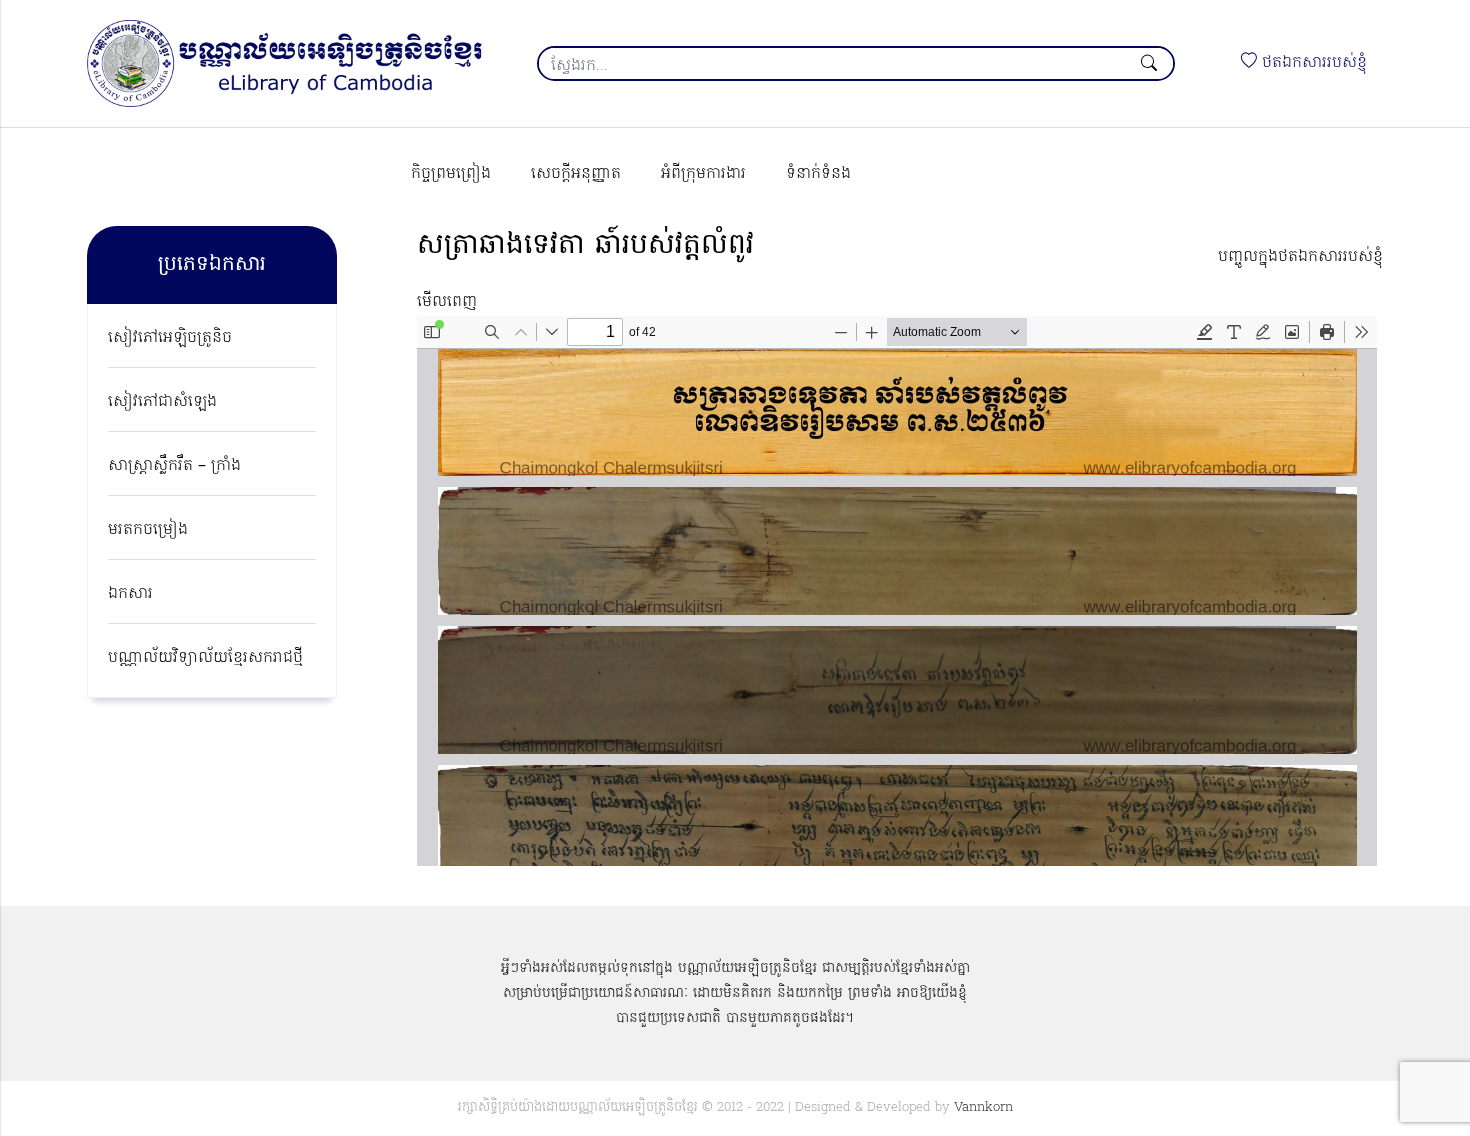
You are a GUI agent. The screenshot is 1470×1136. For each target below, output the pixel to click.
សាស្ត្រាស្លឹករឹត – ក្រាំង (174, 466)
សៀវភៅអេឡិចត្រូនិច (170, 338)
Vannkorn (983, 1107)
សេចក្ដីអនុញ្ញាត (576, 174)
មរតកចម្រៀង (148, 530)
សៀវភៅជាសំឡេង (162, 402)
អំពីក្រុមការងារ (703, 174)
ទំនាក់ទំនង (818, 174)
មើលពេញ (447, 302)
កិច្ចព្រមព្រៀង (451, 174)
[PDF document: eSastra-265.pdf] (897, 591)
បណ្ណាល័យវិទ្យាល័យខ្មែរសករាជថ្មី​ (205, 658)
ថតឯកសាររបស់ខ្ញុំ (1312, 63)
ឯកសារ (130, 594)
